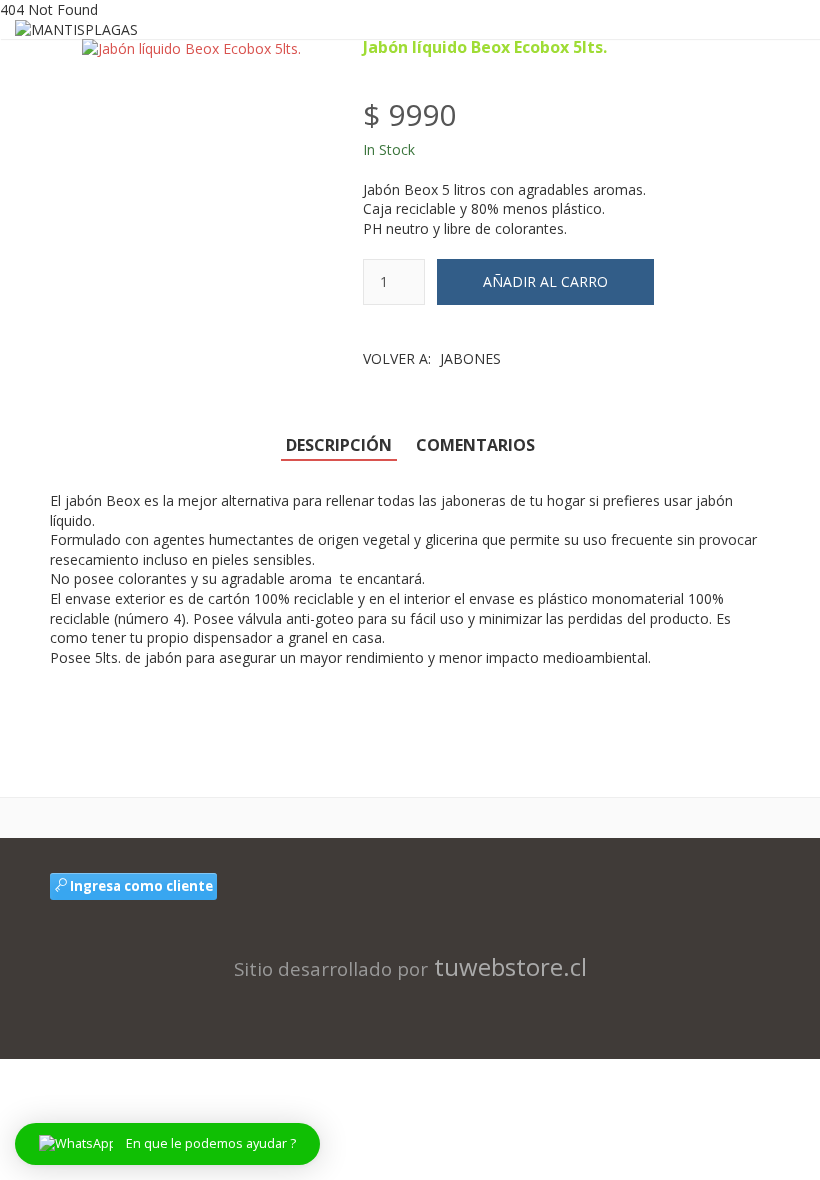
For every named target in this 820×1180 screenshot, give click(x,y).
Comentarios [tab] (475, 445)
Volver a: (432, 358)
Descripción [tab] (339, 445)
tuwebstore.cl (510, 966)
